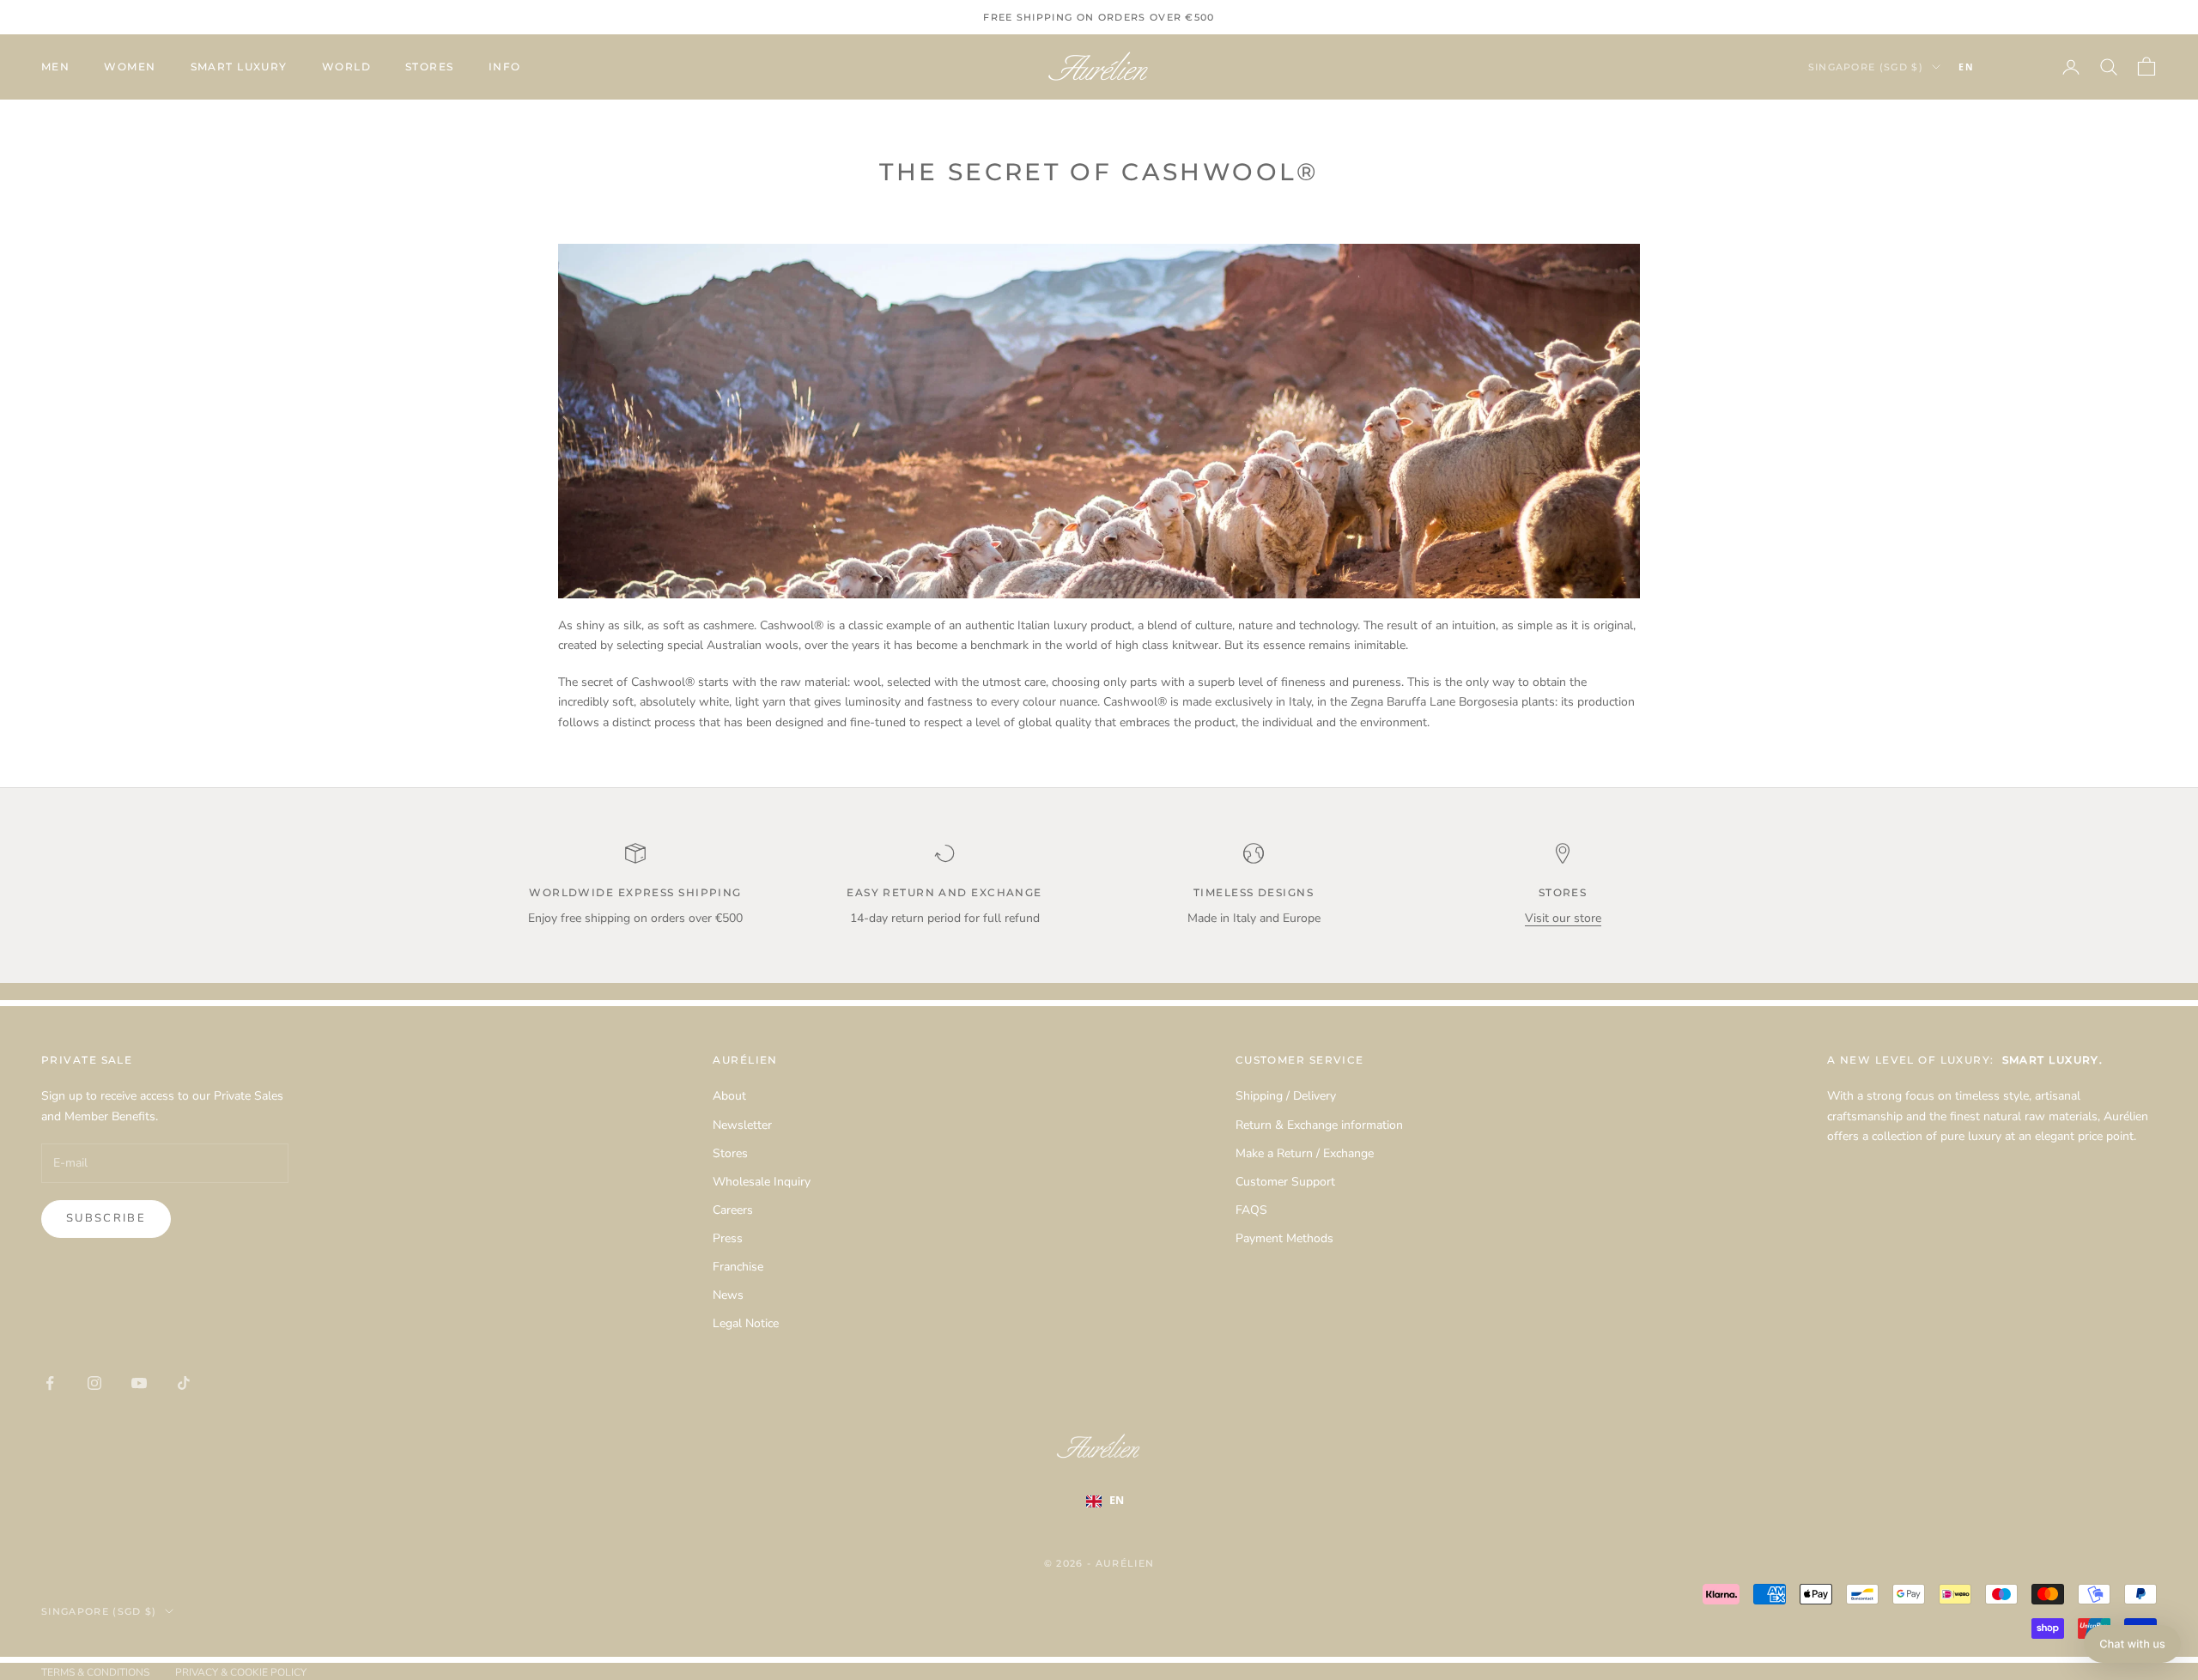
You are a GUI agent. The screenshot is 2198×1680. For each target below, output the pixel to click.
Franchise (738, 1267)
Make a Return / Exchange (1305, 1153)
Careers (733, 1210)
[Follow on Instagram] (94, 1383)
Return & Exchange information (1319, 1125)
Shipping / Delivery (1286, 1096)
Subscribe (106, 1218)
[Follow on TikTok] (184, 1383)
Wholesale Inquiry (762, 1182)
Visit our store (1563, 918)
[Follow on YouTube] (139, 1383)
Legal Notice (746, 1323)
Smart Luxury (239, 67)
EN (1966, 67)
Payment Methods (1284, 1238)
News (728, 1295)
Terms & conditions (95, 1672)
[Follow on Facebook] (50, 1383)
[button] (2132, 1644)
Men (55, 67)
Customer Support (1285, 1182)
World (346, 67)
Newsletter (742, 1125)
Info (505, 67)
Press (728, 1238)
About (729, 1096)
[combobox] (1992, 67)
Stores (430, 67)
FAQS (1251, 1210)
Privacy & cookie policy (241, 1672)
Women (130, 67)
